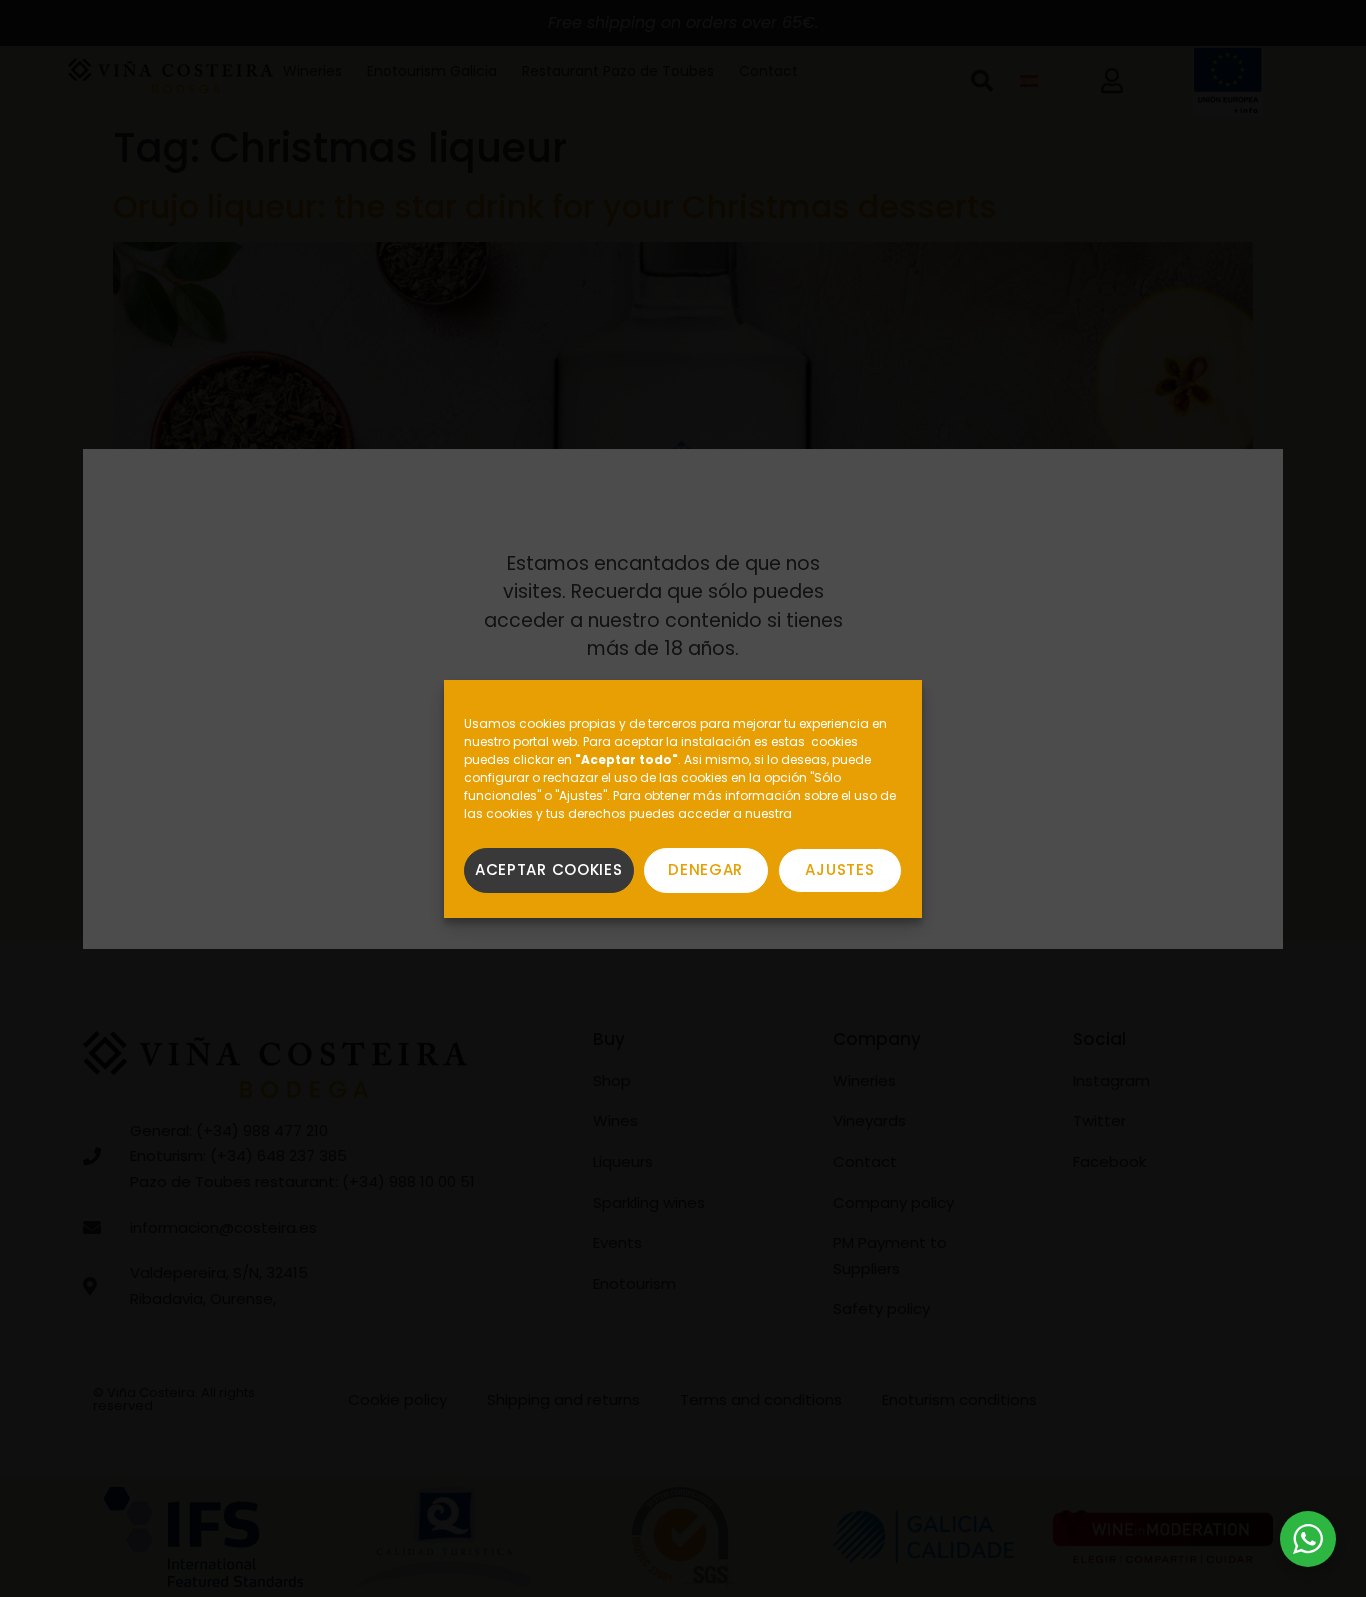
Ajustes (839, 869)
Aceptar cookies (549, 869)
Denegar (705, 869)
